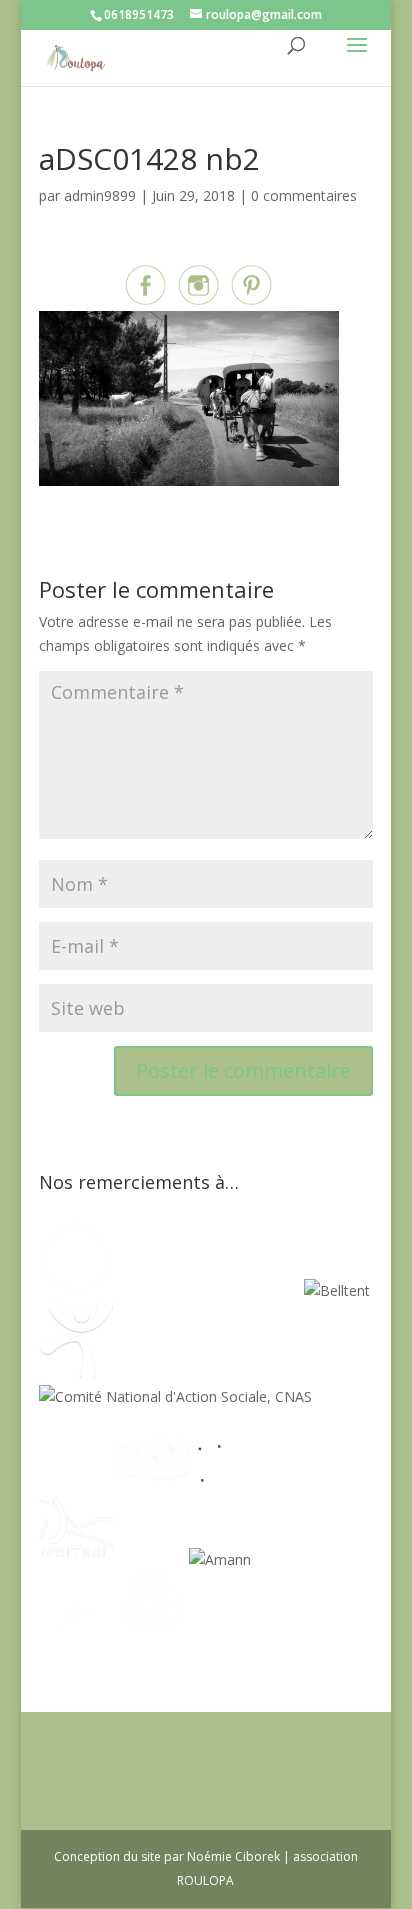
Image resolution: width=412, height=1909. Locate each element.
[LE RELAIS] (226, 1478)
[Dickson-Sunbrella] (288, 1559)
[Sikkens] (151, 1559)
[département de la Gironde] (301, 1478)
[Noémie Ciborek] (76, 1290)
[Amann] (220, 1559)
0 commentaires (304, 195)
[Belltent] (337, 1290)
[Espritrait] (76, 1559)
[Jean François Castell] (76, 1478)
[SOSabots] (76, 1641)
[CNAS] (175, 1396)
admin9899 (100, 195)
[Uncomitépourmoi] (76, 1372)
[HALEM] (151, 1478)
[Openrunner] (151, 1641)
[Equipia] (161, 1290)
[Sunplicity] (256, 1290)
